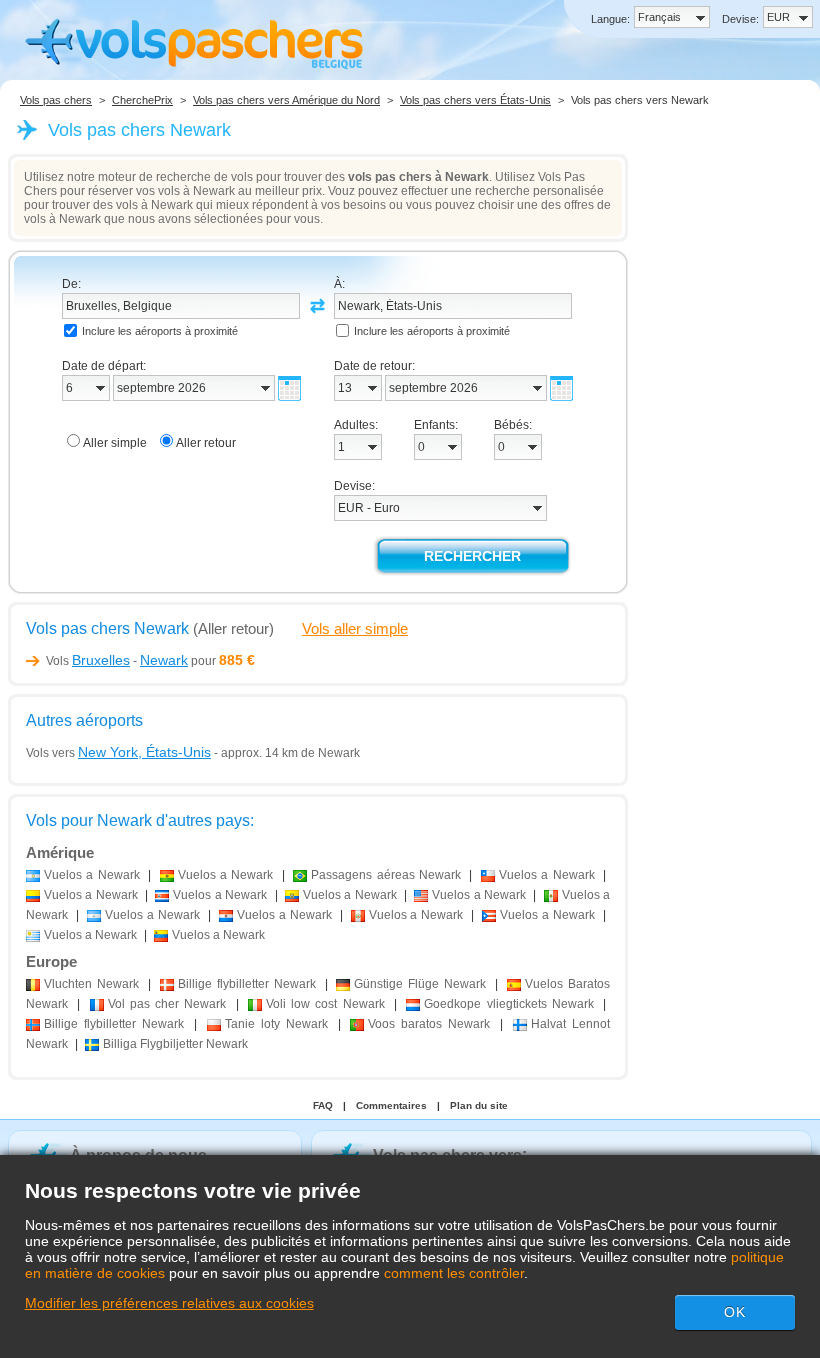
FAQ (323, 1105)
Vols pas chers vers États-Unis (475, 100)
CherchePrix (142, 100)
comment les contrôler (454, 1273)
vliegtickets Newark (509, 1004)
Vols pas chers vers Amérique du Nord (286, 100)
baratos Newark (429, 1024)
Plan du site (479, 1105)
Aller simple (115, 443)
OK (735, 1312)
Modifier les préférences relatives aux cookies (169, 1303)
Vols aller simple (355, 628)
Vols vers (118, 753)
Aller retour (206, 443)
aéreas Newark (386, 875)
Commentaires (391, 1105)
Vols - (117, 661)
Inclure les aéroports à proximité (160, 331)
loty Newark (276, 1024)
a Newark (92, 875)
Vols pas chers (56, 100)
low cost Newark (325, 1004)
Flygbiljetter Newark (175, 1044)
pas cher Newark (167, 1004)
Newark (91, 984)
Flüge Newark (420, 984)
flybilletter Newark (247, 984)
